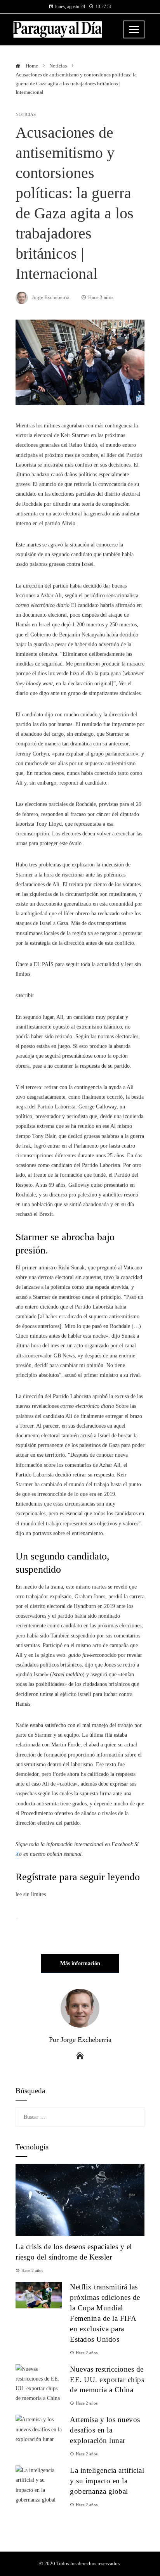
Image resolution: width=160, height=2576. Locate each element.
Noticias (26, 115)
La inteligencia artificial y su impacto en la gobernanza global (107, 2481)
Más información (80, 1963)
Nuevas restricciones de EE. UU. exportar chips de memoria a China (107, 2380)
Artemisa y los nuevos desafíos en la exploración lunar (105, 2430)
